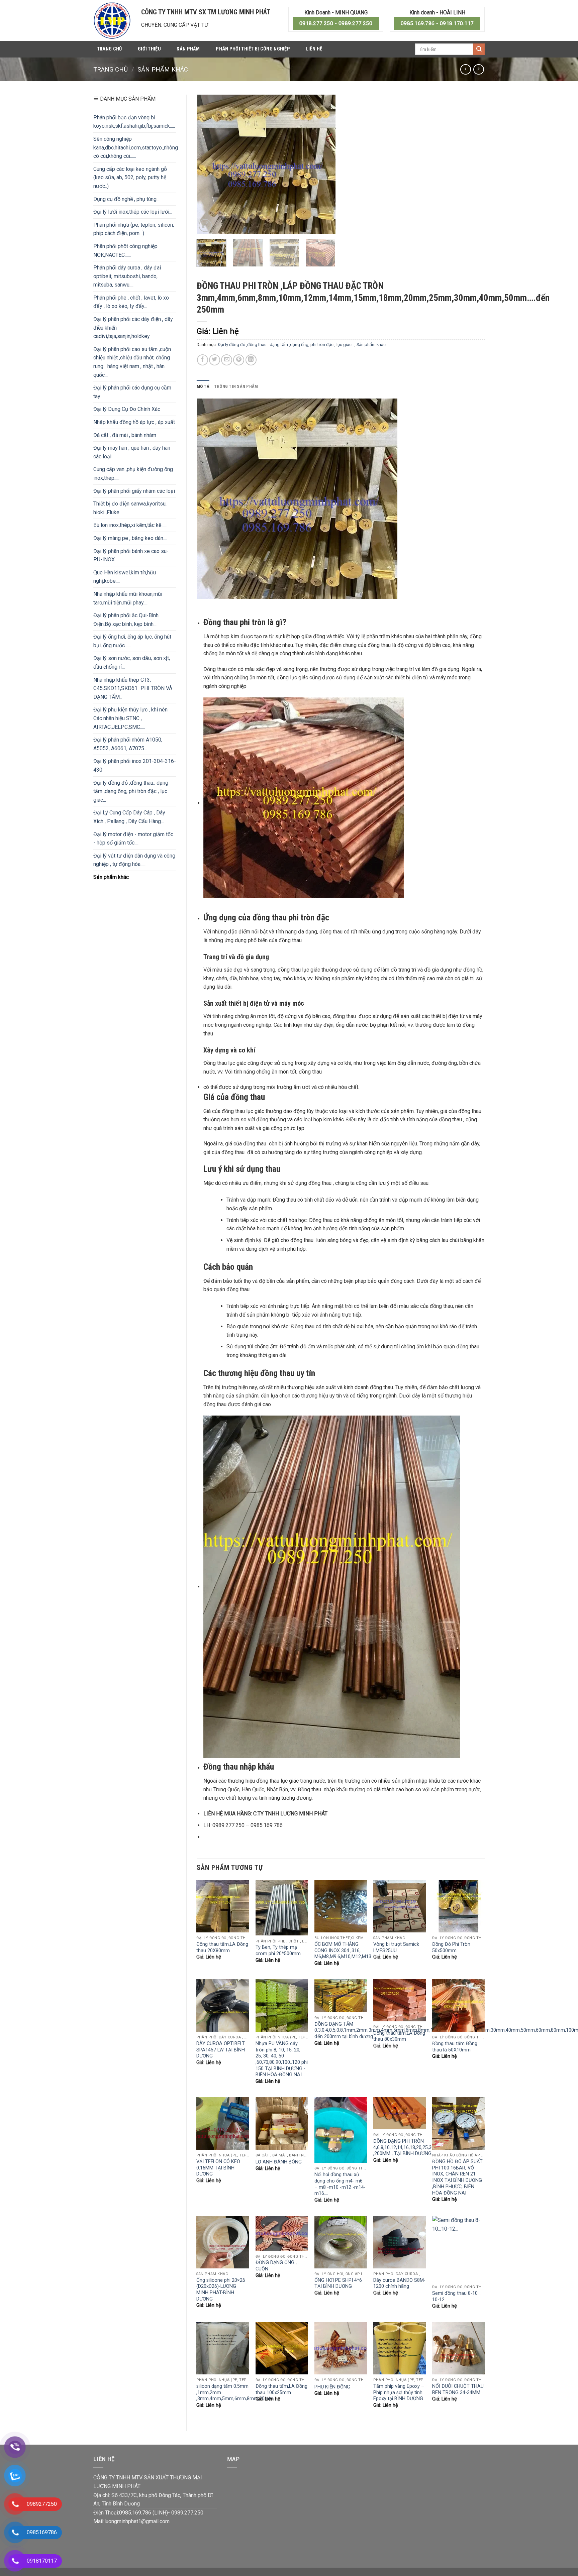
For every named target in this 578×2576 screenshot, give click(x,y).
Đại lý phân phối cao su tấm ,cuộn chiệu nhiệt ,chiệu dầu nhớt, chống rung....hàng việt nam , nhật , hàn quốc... (132, 362)
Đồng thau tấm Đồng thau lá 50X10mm (455, 2047)
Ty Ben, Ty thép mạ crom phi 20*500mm (278, 1950)
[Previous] (208, 164)
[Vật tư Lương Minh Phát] (112, 20)
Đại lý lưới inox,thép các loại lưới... (133, 212)
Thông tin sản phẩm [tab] (236, 386)
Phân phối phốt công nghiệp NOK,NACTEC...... (125, 251)
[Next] (324, 164)
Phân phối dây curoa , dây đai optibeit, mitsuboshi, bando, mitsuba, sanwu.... (127, 276)
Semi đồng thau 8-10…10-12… (456, 2297)
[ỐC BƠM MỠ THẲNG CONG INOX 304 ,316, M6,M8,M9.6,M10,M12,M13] (341, 1906)
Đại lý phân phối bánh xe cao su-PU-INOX (131, 555)
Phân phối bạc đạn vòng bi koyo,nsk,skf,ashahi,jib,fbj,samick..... (134, 122)
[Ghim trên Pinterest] (239, 360)
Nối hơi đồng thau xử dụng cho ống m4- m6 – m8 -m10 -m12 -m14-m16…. (340, 2184)
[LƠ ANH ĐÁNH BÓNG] (282, 2123)
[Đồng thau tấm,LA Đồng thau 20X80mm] (223, 1906)
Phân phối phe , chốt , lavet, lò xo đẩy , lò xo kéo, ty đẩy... (131, 302)
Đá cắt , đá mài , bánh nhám (125, 435)
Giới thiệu (149, 49)
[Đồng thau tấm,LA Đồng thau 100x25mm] (282, 2348)
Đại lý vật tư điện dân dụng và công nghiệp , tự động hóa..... (134, 860)
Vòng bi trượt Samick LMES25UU (396, 1947)
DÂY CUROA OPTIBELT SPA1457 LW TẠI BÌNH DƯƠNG (221, 2050)
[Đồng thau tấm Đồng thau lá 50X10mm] (458, 2005)
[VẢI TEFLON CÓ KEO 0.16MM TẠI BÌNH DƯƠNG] (223, 2123)
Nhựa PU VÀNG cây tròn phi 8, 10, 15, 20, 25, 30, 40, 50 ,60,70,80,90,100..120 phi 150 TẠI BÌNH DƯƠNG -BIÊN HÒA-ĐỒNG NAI (282, 2059)
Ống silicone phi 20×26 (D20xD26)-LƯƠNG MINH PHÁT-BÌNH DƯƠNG (221, 2290)
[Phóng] (205, 226)
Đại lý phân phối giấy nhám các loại (134, 491)
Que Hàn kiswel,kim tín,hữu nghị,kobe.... (125, 577)
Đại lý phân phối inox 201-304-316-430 (135, 765)
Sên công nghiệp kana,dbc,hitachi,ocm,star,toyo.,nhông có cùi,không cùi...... (136, 147)
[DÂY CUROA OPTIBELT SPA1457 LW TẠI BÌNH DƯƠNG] (223, 2005)
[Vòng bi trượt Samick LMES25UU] (400, 1906)
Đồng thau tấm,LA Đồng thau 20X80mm (222, 1947)
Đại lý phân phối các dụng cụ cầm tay (132, 392)
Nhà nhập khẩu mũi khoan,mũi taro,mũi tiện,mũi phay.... (128, 598)
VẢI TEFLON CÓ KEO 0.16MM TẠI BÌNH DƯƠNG (218, 2168)
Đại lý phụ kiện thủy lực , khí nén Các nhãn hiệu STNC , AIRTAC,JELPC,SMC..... (130, 718)
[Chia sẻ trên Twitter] (215, 360)
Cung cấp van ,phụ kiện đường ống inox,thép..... (133, 474)
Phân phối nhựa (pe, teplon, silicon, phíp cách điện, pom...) (134, 229)
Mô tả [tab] (203, 386)
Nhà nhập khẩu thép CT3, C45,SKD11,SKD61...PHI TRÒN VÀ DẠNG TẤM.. (133, 688)
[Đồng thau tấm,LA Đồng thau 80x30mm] (400, 2000)
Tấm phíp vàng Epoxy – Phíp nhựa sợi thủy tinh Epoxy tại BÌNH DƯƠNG (399, 2392)
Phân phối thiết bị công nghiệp (253, 49)
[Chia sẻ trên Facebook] (203, 360)
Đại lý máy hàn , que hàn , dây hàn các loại (132, 452)
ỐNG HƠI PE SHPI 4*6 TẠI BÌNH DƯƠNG (338, 2283)
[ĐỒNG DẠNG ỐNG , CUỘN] (282, 2233)
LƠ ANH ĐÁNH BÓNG (279, 2162)
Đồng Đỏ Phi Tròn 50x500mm (451, 1947)
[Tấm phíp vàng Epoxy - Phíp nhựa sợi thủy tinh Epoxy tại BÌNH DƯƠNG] (400, 2348)
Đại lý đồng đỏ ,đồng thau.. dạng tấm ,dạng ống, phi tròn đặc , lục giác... (131, 791)
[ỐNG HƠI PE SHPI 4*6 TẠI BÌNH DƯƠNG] (341, 2242)
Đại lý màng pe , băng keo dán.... (130, 538)
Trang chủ (110, 49)
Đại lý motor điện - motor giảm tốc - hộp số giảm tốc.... (133, 839)
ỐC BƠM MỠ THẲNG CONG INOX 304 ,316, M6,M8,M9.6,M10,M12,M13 (343, 1950)
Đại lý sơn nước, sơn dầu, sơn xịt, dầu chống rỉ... (132, 662)
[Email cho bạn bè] (227, 360)
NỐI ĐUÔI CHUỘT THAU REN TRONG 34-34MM (458, 2389)
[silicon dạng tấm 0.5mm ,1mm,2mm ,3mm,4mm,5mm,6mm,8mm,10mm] (223, 2348)
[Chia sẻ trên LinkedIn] (251, 360)
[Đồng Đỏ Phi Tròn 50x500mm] (458, 1906)
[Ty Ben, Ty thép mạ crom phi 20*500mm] (282, 1908)
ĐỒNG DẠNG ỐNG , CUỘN (276, 2266)
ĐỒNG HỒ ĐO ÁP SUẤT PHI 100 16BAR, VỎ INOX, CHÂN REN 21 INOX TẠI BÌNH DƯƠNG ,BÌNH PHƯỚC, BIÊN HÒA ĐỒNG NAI (457, 2177)
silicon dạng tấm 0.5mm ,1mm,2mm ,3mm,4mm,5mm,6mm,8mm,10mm (235, 2392)
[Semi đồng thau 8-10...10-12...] (458, 2249)
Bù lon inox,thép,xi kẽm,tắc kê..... (130, 525)
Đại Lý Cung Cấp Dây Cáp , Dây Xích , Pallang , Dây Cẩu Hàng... (129, 817)
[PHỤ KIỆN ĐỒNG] (341, 2348)
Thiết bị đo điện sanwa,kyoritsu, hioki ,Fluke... (130, 508)
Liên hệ (314, 49)
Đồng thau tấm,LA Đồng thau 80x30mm (399, 2036)
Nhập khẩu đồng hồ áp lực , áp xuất (134, 422)
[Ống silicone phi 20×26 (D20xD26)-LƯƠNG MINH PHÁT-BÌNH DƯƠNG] (223, 2242)
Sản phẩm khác (163, 69)
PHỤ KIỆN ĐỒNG (332, 2387)
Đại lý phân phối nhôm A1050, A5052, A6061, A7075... (128, 744)
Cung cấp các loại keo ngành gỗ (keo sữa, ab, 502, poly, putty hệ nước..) (130, 178)
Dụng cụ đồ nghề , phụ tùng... (126, 199)
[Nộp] (479, 49)
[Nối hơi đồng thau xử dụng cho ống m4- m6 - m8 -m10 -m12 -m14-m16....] (341, 2130)
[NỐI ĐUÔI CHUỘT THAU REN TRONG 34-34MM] (458, 2348)
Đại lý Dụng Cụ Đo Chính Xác (127, 409)
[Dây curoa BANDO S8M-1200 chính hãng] (400, 2242)
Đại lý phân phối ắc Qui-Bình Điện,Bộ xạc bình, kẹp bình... (126, 620)
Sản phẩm (188, 49)
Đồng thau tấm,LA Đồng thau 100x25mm (281, 2389)
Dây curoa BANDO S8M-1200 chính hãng (399, 2283)
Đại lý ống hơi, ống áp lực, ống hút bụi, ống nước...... (132, 641)
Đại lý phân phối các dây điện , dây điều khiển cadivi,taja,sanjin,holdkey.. (133, 328)
